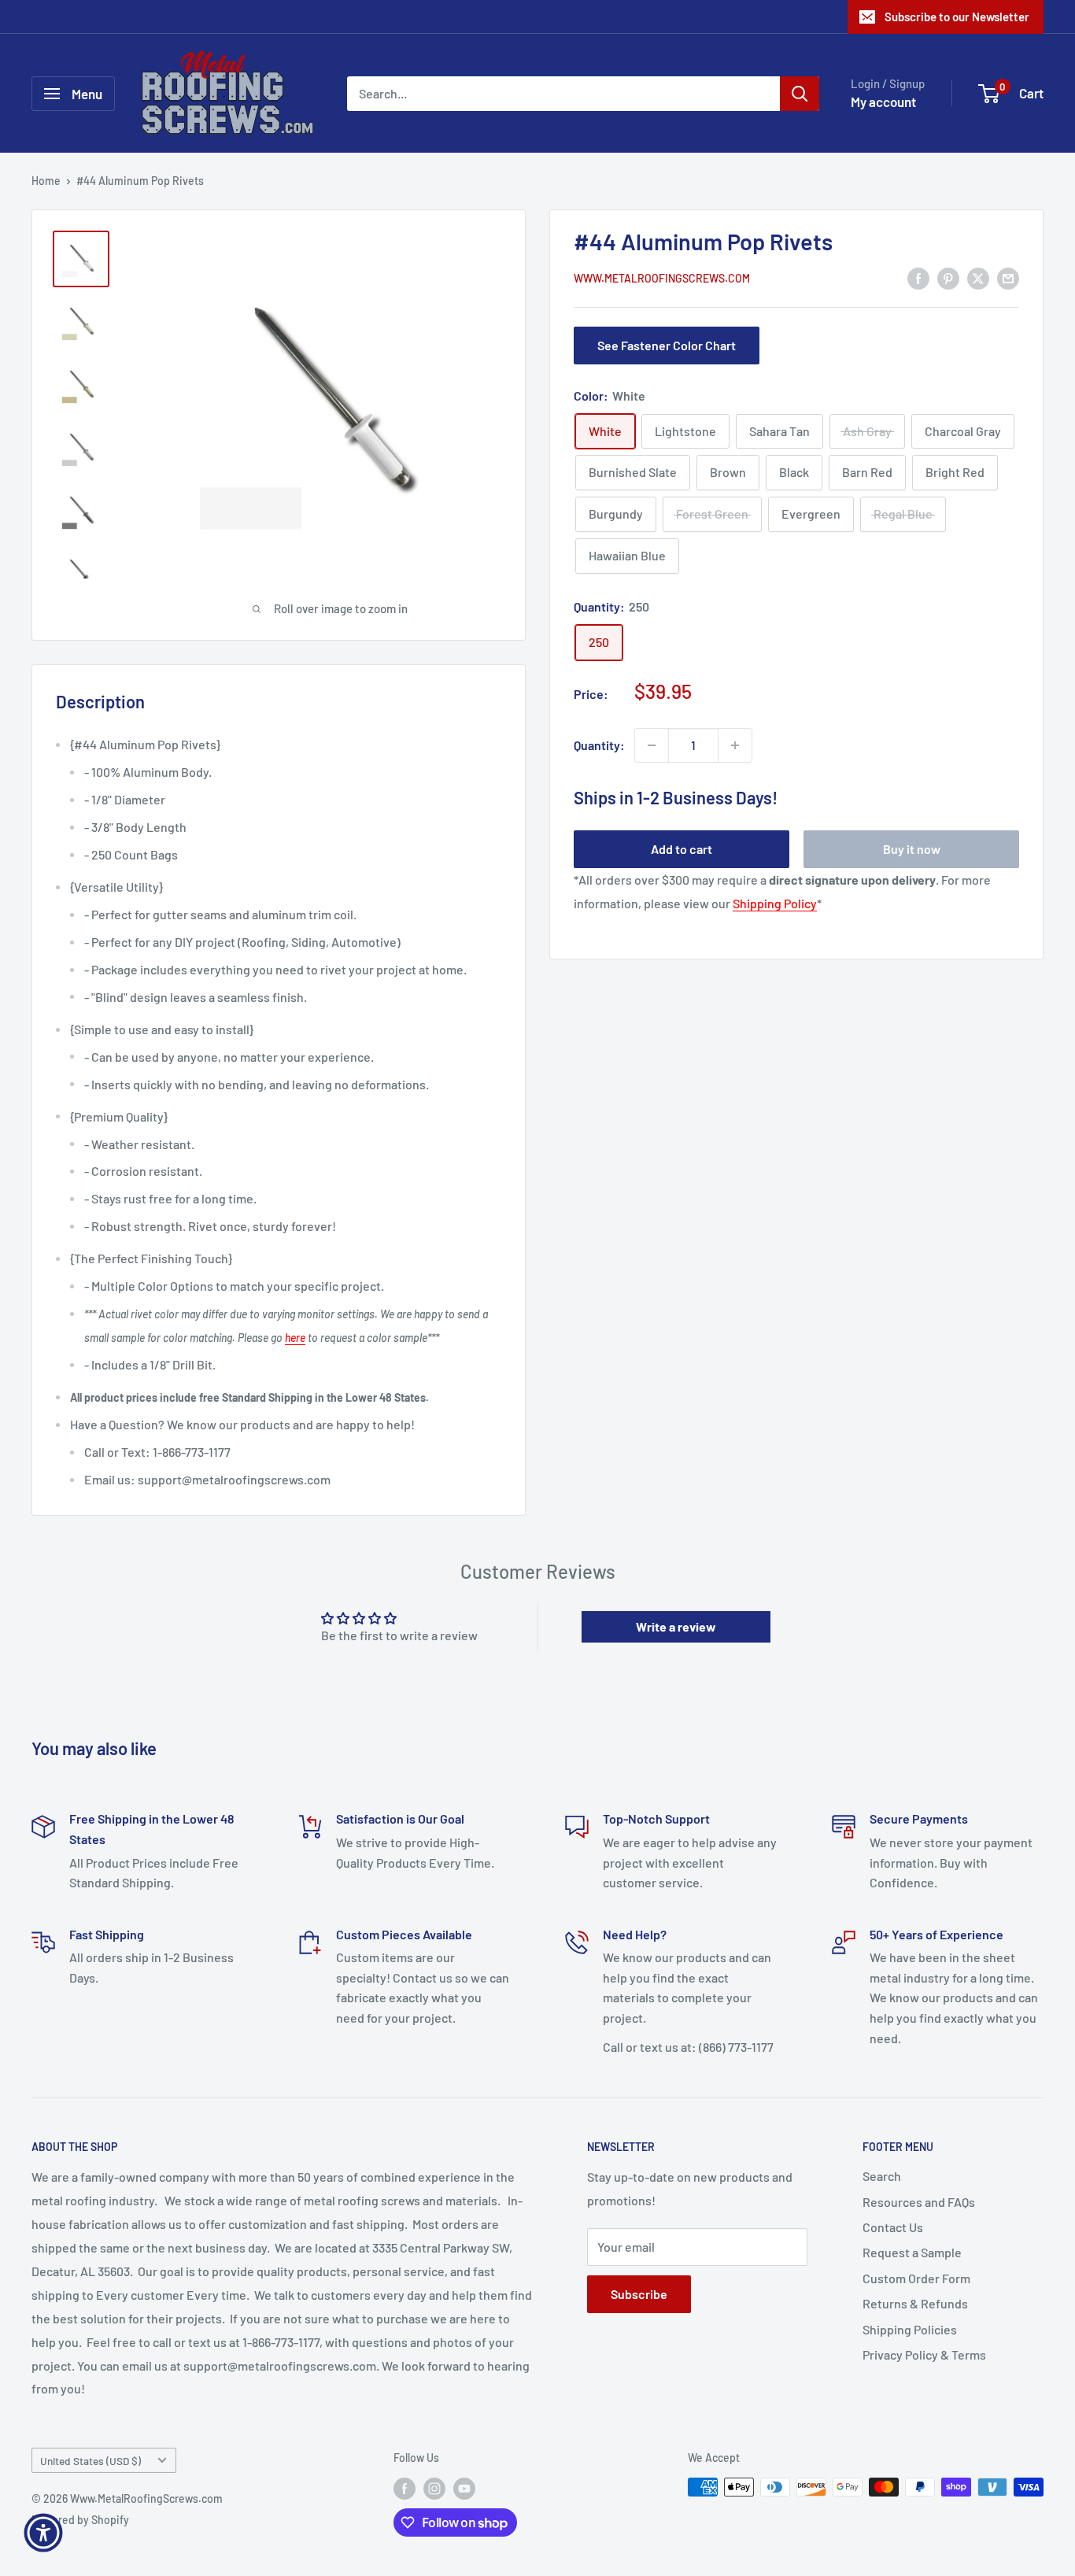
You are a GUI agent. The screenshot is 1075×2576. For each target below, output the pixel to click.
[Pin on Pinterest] (948, 277)
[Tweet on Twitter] (978, 277)
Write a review (676, 1626)
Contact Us (893, 2227)
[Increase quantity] (735, 745)
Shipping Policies (910, 2329)
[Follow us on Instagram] (434, 2489)
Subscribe (639, 2294)
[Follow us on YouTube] (464, 2489)
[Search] (800, 94)
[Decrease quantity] (652, 745)
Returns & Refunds (915, 2303)
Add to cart (682, 849)
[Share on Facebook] (918, 277)
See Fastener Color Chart (667, 345)
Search (882, 2176)
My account (883, 102)
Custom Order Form (916, 2278)
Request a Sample (912, 2252)
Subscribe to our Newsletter (957, 17)
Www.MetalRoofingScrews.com (662, 279)
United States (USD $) (91, 2461)
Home (46, 181)
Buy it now (912, 849)
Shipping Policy (775, 903)
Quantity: (599, 745)
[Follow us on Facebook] (405, 2489)
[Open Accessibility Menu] (43, 2533)
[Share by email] (1008, 277)
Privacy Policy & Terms (924, 2354)
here (295, 1338)
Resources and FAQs (919, 2202)
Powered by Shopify (80, 2520)
